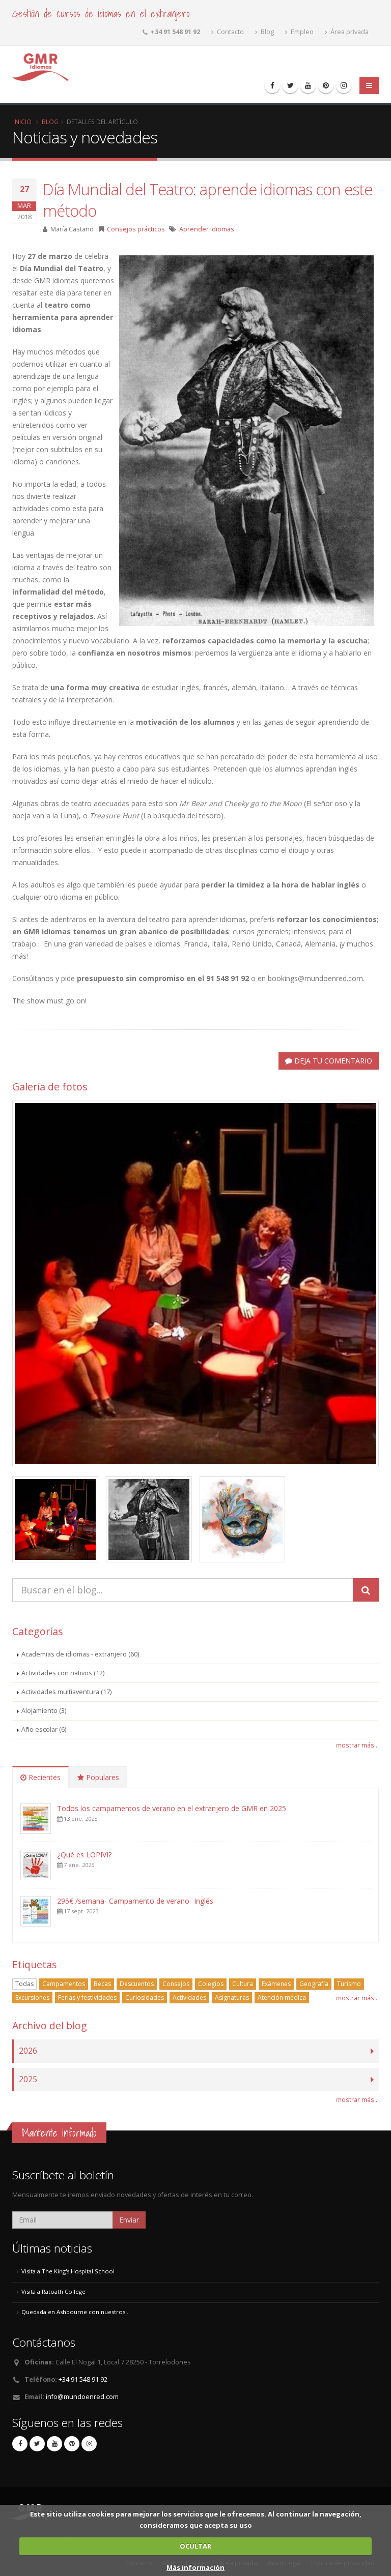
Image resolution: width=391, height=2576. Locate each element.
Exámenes (276, 1984)
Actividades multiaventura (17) (66, 1692)
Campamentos (64, 1984)
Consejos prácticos (136, 229)
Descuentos (137, 1984)
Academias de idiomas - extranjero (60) (80, 1654)
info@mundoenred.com (82, 2397)
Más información (195, 2567)
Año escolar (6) (44, 1729)
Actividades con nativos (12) (63, 1673)
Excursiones (32, 1997)
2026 (28, 2051)
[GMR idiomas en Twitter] (290, 85)
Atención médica (282, 1997)
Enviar (129, 2220)
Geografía (314, 1984)
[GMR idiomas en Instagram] (344, 85)
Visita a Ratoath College (53, 2291)
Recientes (44, 1777)
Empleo (301, 32)
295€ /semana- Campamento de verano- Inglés (135, 1901)
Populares (102, 1777)
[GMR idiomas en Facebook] (272, 85)
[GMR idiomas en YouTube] (308, 85)
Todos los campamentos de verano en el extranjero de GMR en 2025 (172, 1808)
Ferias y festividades (87, 1997)
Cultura (243, 1984)
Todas (24, 1984)
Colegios (211, 1984)
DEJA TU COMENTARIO (332, 1061)
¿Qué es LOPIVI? (84, 1855)
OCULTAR (195, 2546)
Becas (102, 1984)
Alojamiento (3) (44, 1711)
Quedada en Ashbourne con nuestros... (76, 2312)
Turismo (349, 1984)
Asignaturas (232, 1997)
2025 (28, 2079)
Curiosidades (145, 1997)
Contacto (230, 32)
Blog (267, 32)
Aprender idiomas (207, 229)
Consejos (176, 1984)
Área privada (349, 32)
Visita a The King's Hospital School (68, 2271)
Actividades (189, 1997)
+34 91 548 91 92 (83, 2379)
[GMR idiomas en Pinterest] (326, 85)
